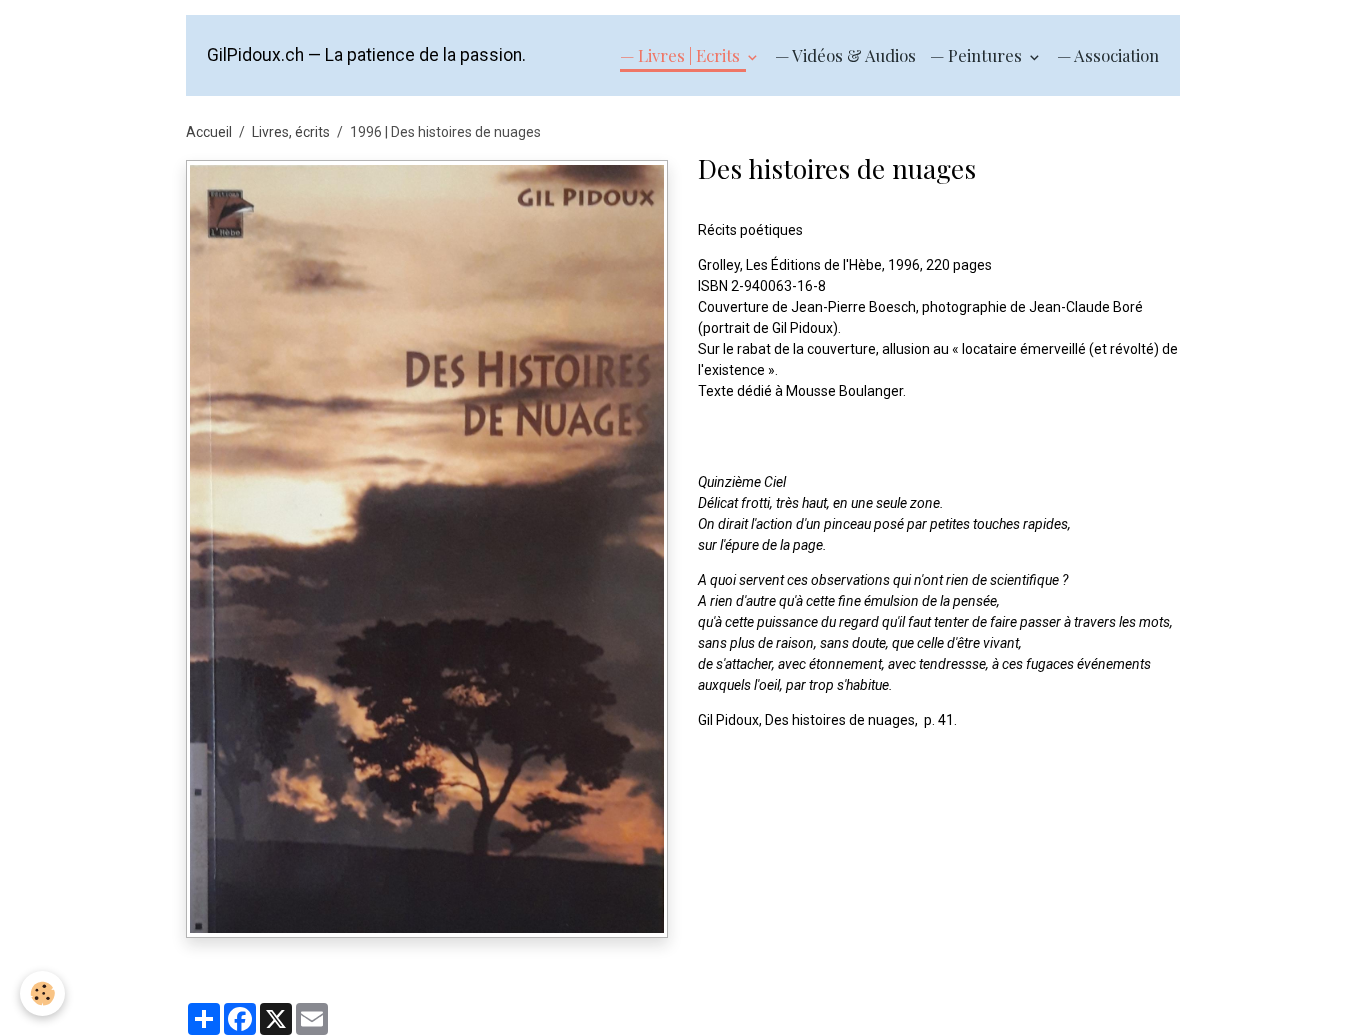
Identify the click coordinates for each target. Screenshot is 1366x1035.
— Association (1108, 55)
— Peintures (978, 55)
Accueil (209, 132)
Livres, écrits (291, 132)
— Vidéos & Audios (845, 55)
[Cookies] (42, 993)
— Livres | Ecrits (682, 55)
